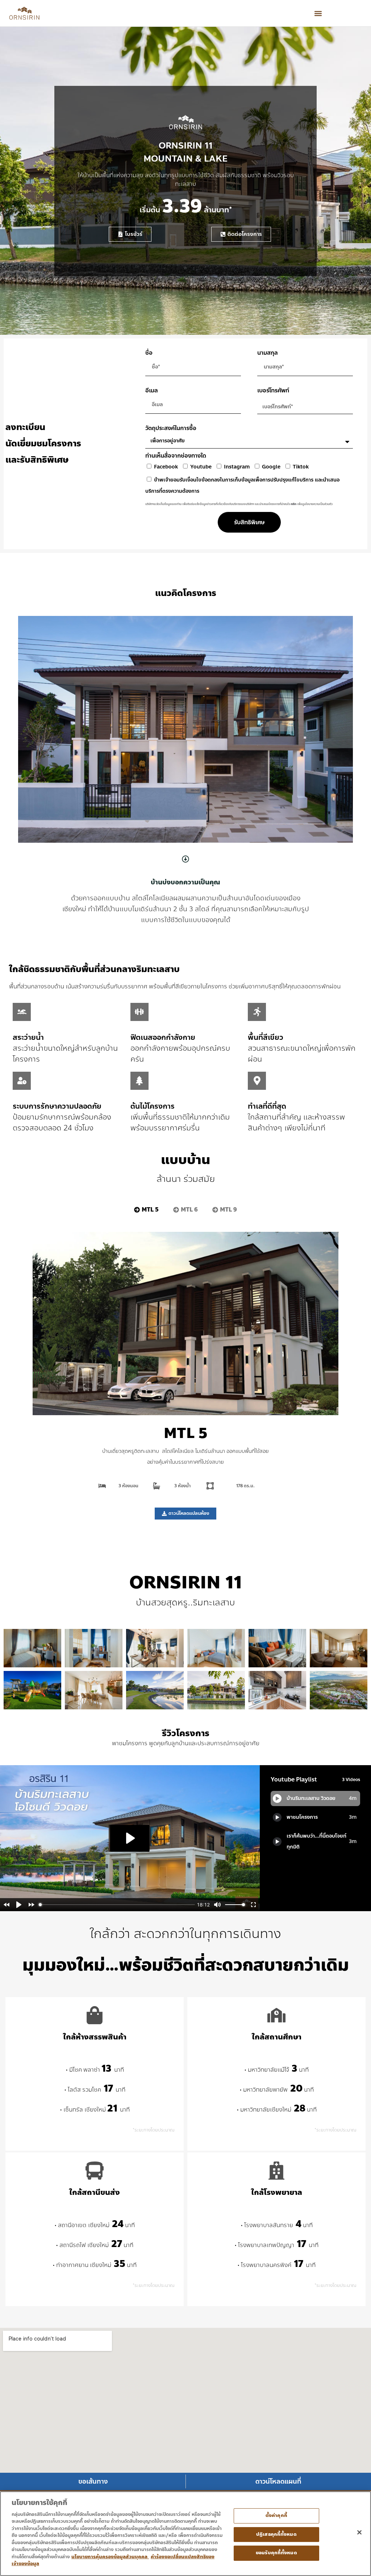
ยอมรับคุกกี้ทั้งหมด (276, 2553)
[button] (318, 13)
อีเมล (152, 390)
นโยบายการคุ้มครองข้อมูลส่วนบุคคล (110, 2557)
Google (271, 467)
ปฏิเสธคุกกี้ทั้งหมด (276, 2534)
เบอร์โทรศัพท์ (273, 390)
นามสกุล (268, 353)
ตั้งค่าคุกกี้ (276, 2515)
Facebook (166, 467)
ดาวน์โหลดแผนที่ (278, 2481)
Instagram (237, 467)
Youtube (201, 467)
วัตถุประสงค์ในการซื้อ (171, 428)
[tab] (146, 1210)
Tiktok (301, 467)
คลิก (294, 504)
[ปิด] (359, 2532)
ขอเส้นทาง (93, 2481)
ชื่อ (149, 353)
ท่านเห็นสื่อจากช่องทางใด (176, 456)
